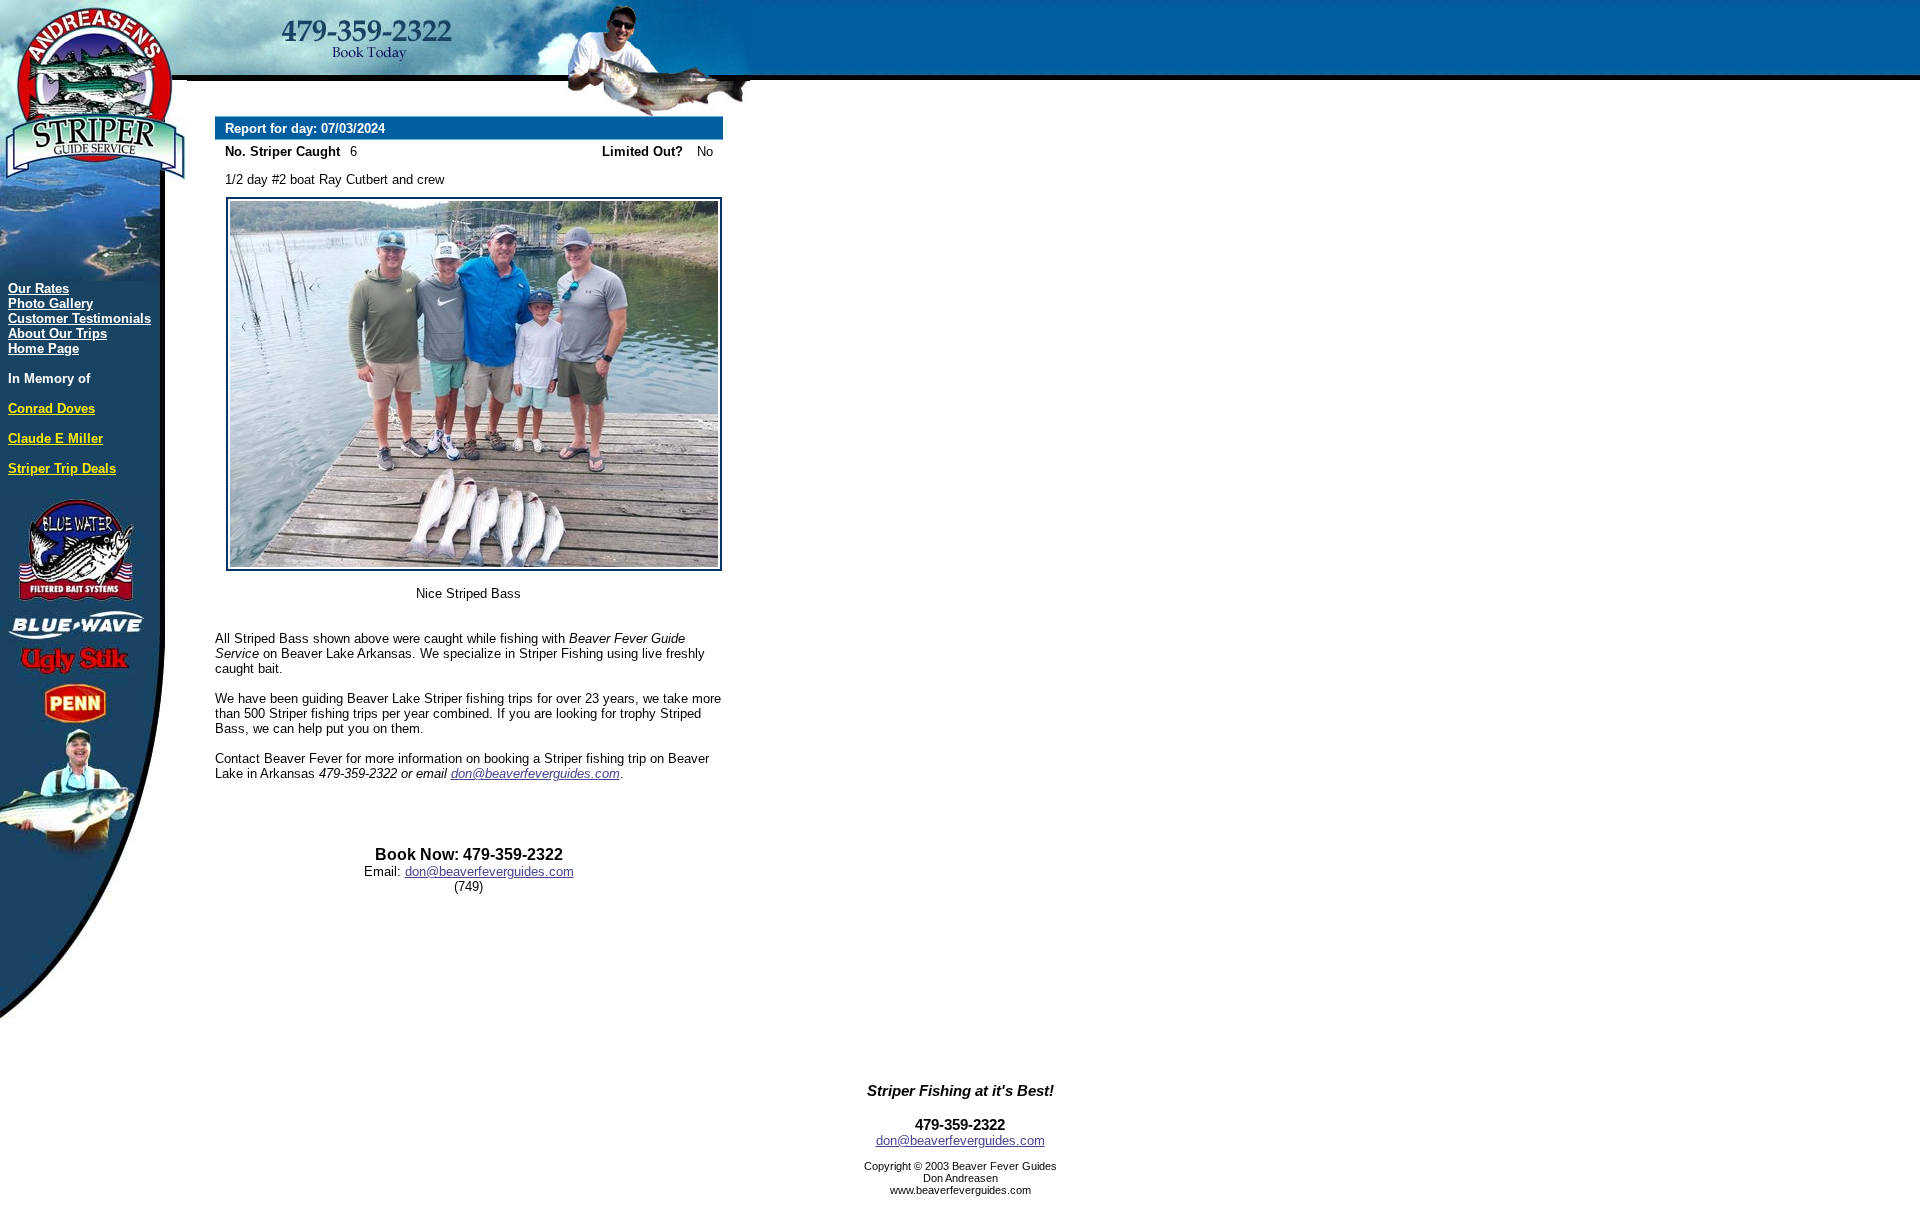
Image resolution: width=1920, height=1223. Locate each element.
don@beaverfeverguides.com (535, 773)
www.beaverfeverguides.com (960, 1190)
